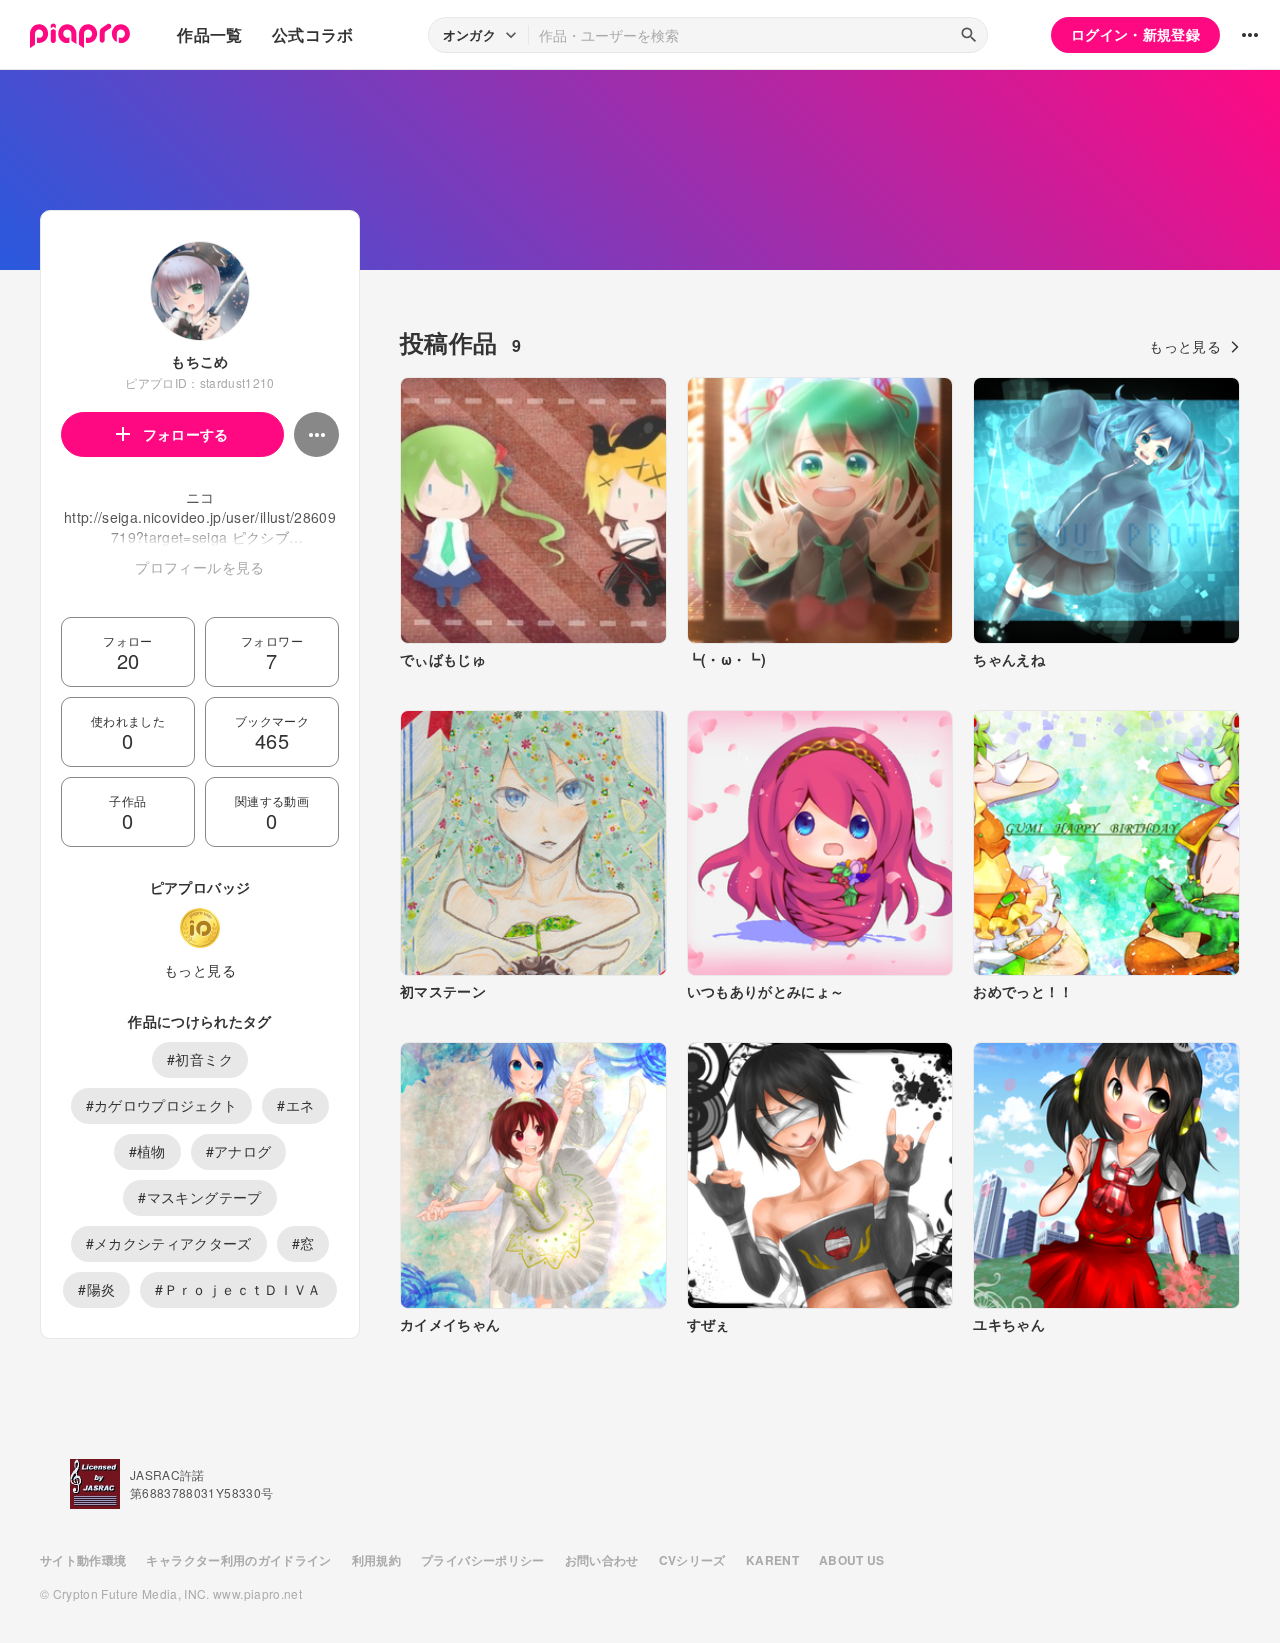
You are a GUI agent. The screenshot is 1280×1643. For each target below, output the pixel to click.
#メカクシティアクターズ (169, 1243)
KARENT (772, 1560)
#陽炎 (96, 1289)
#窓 (303, 1243)
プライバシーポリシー (483, 1560)
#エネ (295, 1105)
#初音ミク (200, 1059)
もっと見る (200, 970)
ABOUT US (852, 1560)
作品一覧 (209, 34)
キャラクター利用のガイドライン (238, 1560)
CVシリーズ (692, 1560)
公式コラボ (313, 34)
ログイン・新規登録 (1135, 34)
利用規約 (376, 1560)
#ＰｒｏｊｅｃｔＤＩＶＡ (238, 1289)
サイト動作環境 (83, 1560)
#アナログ (239, 1151)
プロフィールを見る (199, 567)
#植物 (147, 1151)
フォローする (186, 434)
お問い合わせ (602, 1560)
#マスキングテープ (199, 1197)
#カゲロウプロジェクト (162, 1105)
